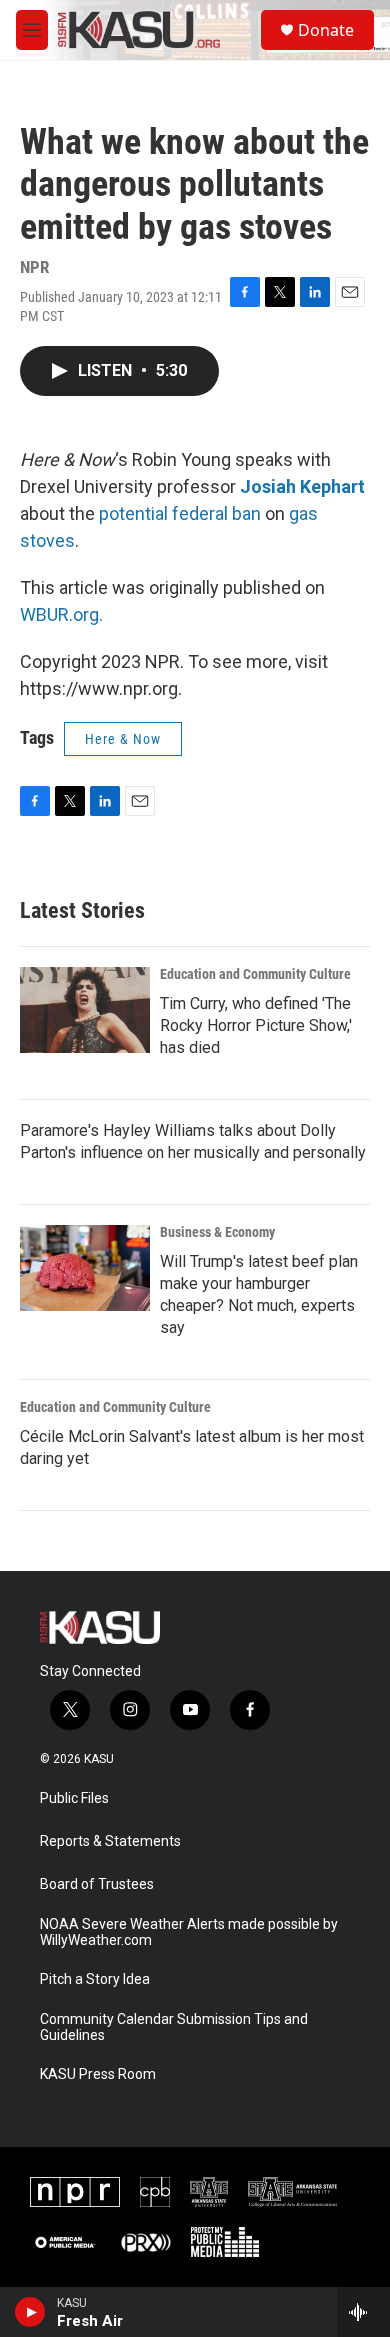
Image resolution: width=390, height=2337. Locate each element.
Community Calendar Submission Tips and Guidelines (174, 2027)
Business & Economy (217, 1232)
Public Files (74, 1798)
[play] (30, 2312)
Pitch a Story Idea (95, 1979)
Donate (326, 30)
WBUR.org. (61, 614)
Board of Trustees (97, 1884)
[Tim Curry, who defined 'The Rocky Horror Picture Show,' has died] (85, 1010)
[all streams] (363, 2312)
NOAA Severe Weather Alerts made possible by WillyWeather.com (189, 1932)
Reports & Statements (110, 1841)
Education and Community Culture (255, 974)
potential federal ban (180, 513)
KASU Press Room (98, 2074)
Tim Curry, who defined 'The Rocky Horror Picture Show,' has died (256, 1025)
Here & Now (123, 739)
